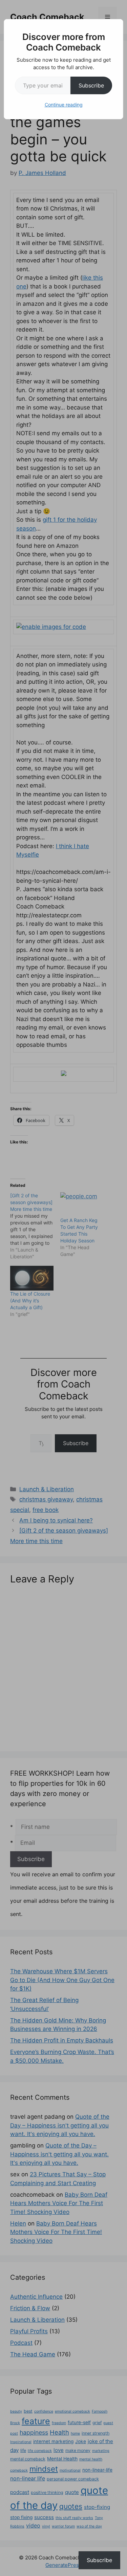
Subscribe (91, 85)
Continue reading (64, 105)
